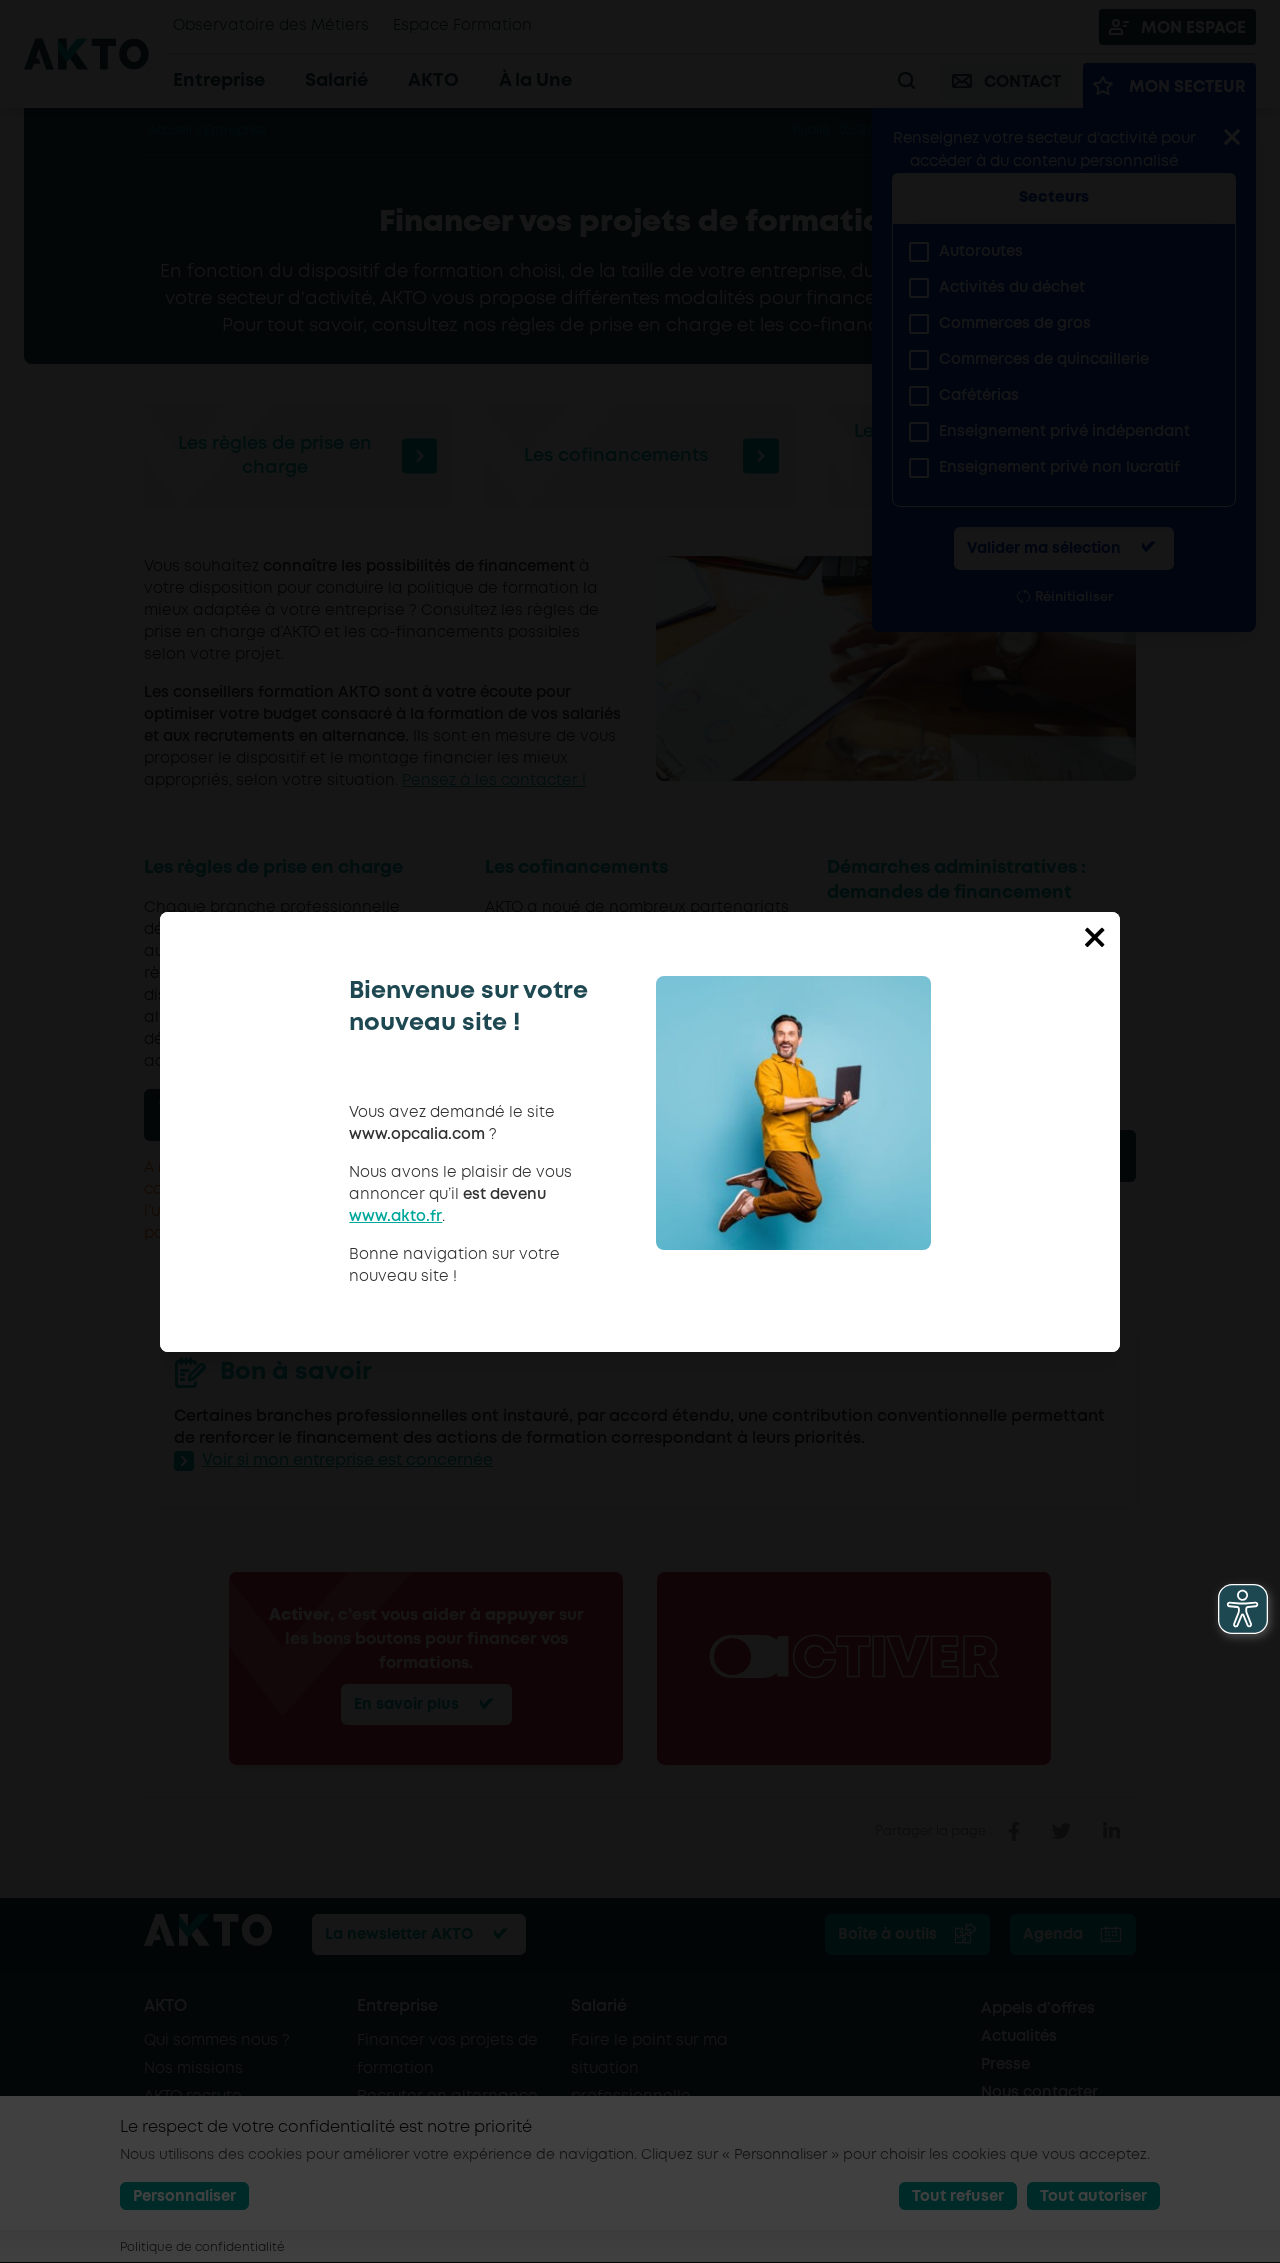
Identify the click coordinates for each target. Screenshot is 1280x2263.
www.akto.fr (395, 1217)
